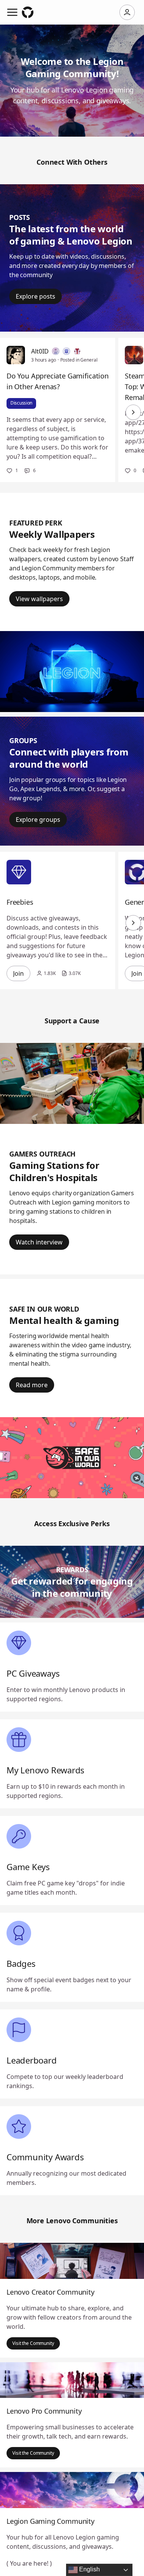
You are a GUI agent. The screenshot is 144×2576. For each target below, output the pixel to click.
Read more (32, 1385)
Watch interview (39, 1242)
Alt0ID (40, 351)
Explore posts (36, 296)
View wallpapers (39, 599)
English (89, 2569)
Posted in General (79, 360)
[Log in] (127, 12)
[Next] (133, 412)
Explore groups (38, 820)
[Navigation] (12, 12)
